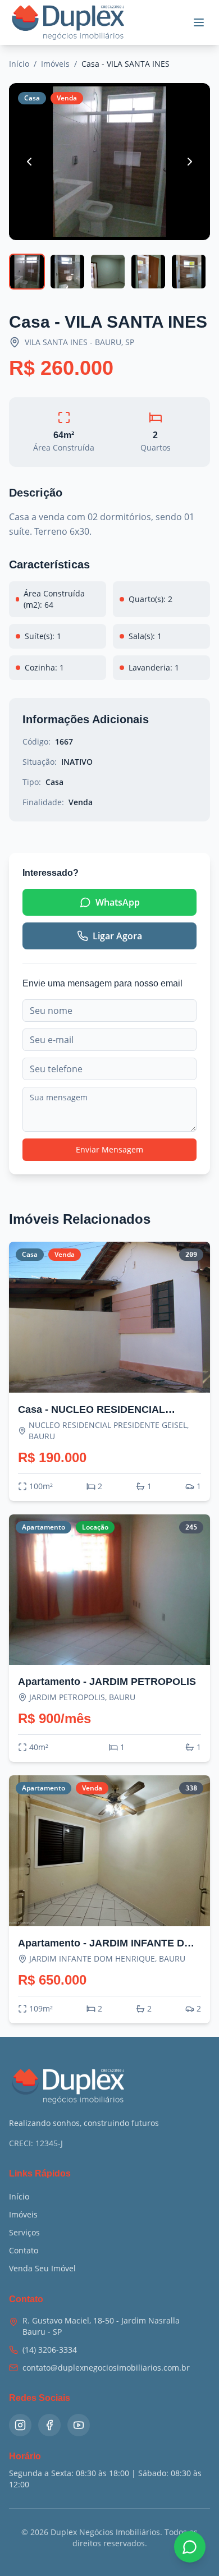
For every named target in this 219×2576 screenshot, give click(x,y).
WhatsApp (118, 902)
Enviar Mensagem (109, 1149)
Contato (24, 2250)
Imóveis (55, 64)
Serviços (24, 2232)
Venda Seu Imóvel (42, 2268)
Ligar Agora (117, 936)
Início (19, 64)
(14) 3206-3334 (50, 2350)
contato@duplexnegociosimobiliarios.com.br (106, 2368)
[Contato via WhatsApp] (190, 2547)
